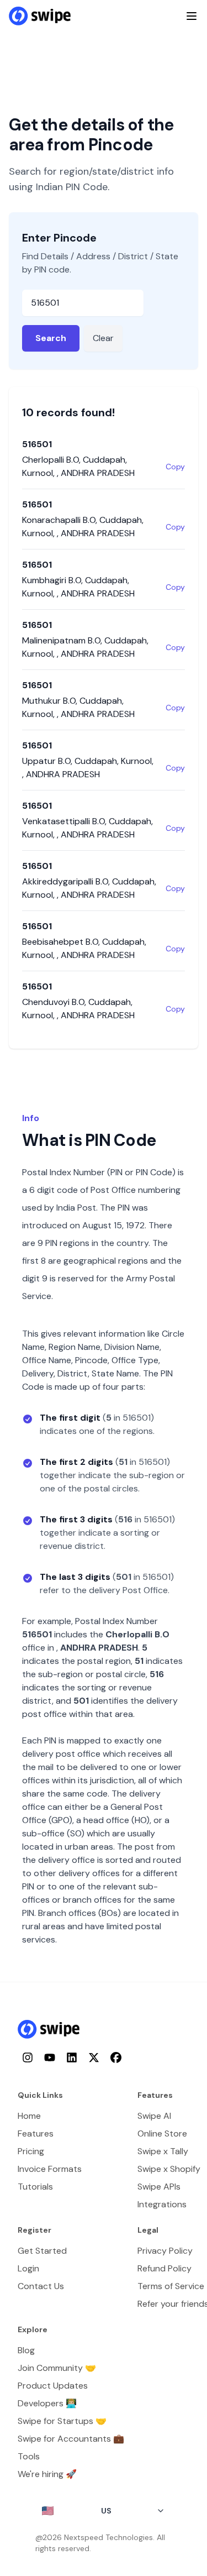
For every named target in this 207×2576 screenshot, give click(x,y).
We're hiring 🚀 (47, 2474)
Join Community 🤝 (57, 2368)
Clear (103, 338)
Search (51, 338)
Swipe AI (154, 2116)
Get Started (42, 2251)
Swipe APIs (159, 2187)
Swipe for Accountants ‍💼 (71, 2439)
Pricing (31, 2151)
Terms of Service (171, 2286)
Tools (29, 2456)
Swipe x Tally (163, 2151)
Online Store (162, 2133)
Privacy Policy (165, 2251)
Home (29, 2116)
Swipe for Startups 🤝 (62, 2421)
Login (28, 2268)
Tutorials (35, 2187)
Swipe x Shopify (169, 2169)
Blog (26, 2350)
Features (36, 2133)
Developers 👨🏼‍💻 (47, 2403)
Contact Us (41, 2286)
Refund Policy (164, 2268)
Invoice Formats (50, 2169)
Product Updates (53, 2386)
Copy (175, 467)
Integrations (162, 2204)
